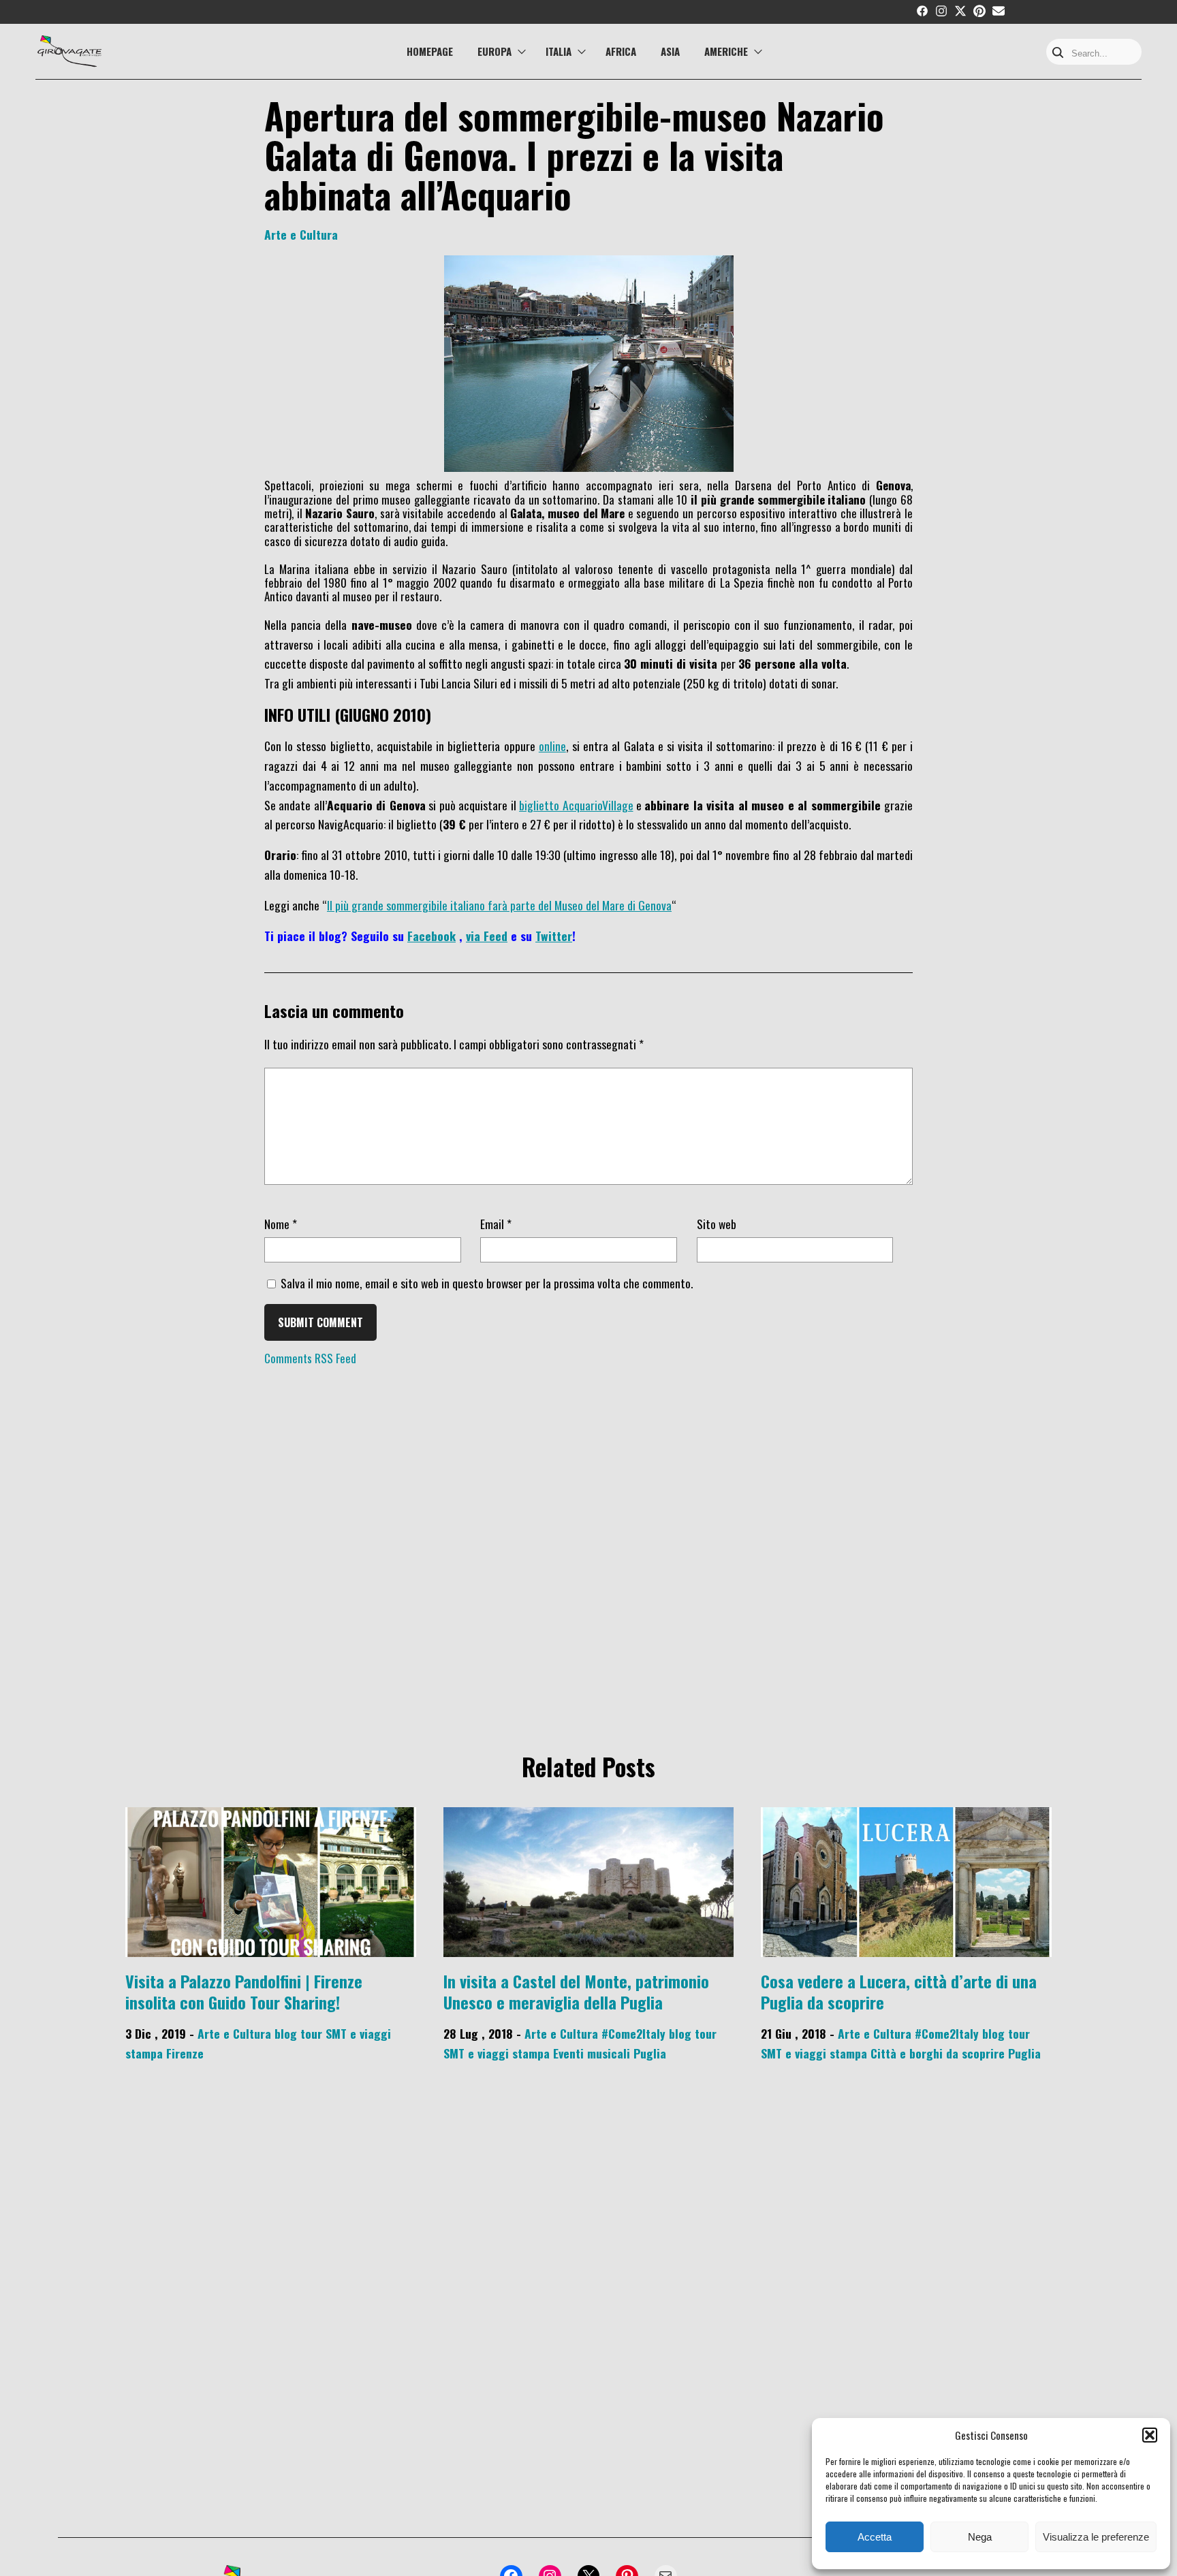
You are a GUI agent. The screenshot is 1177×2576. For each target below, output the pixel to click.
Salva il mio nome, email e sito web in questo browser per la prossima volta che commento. (487, 1283)
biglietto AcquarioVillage (576, 804)
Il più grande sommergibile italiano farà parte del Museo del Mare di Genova (499, 905)
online (552, 746)
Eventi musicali (592, 2053)
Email (496, 1224)
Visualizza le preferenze (1096, 2537)
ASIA (670, 51)
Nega (980, 2537)
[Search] (1058, 53)
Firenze (185, 2053)
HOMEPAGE (430, 51)
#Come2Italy (633, 2033)
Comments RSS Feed (310, 1358)
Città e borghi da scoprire (938, 2053)
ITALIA (559, 51)
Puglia (650, 2053)
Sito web (717, 1224)
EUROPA (495, 51)
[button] (1150, 2435)
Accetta (875, 2537)
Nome (281, 1224)
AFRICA (621, 51)
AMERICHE (726, 51)
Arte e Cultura (301, 234)
